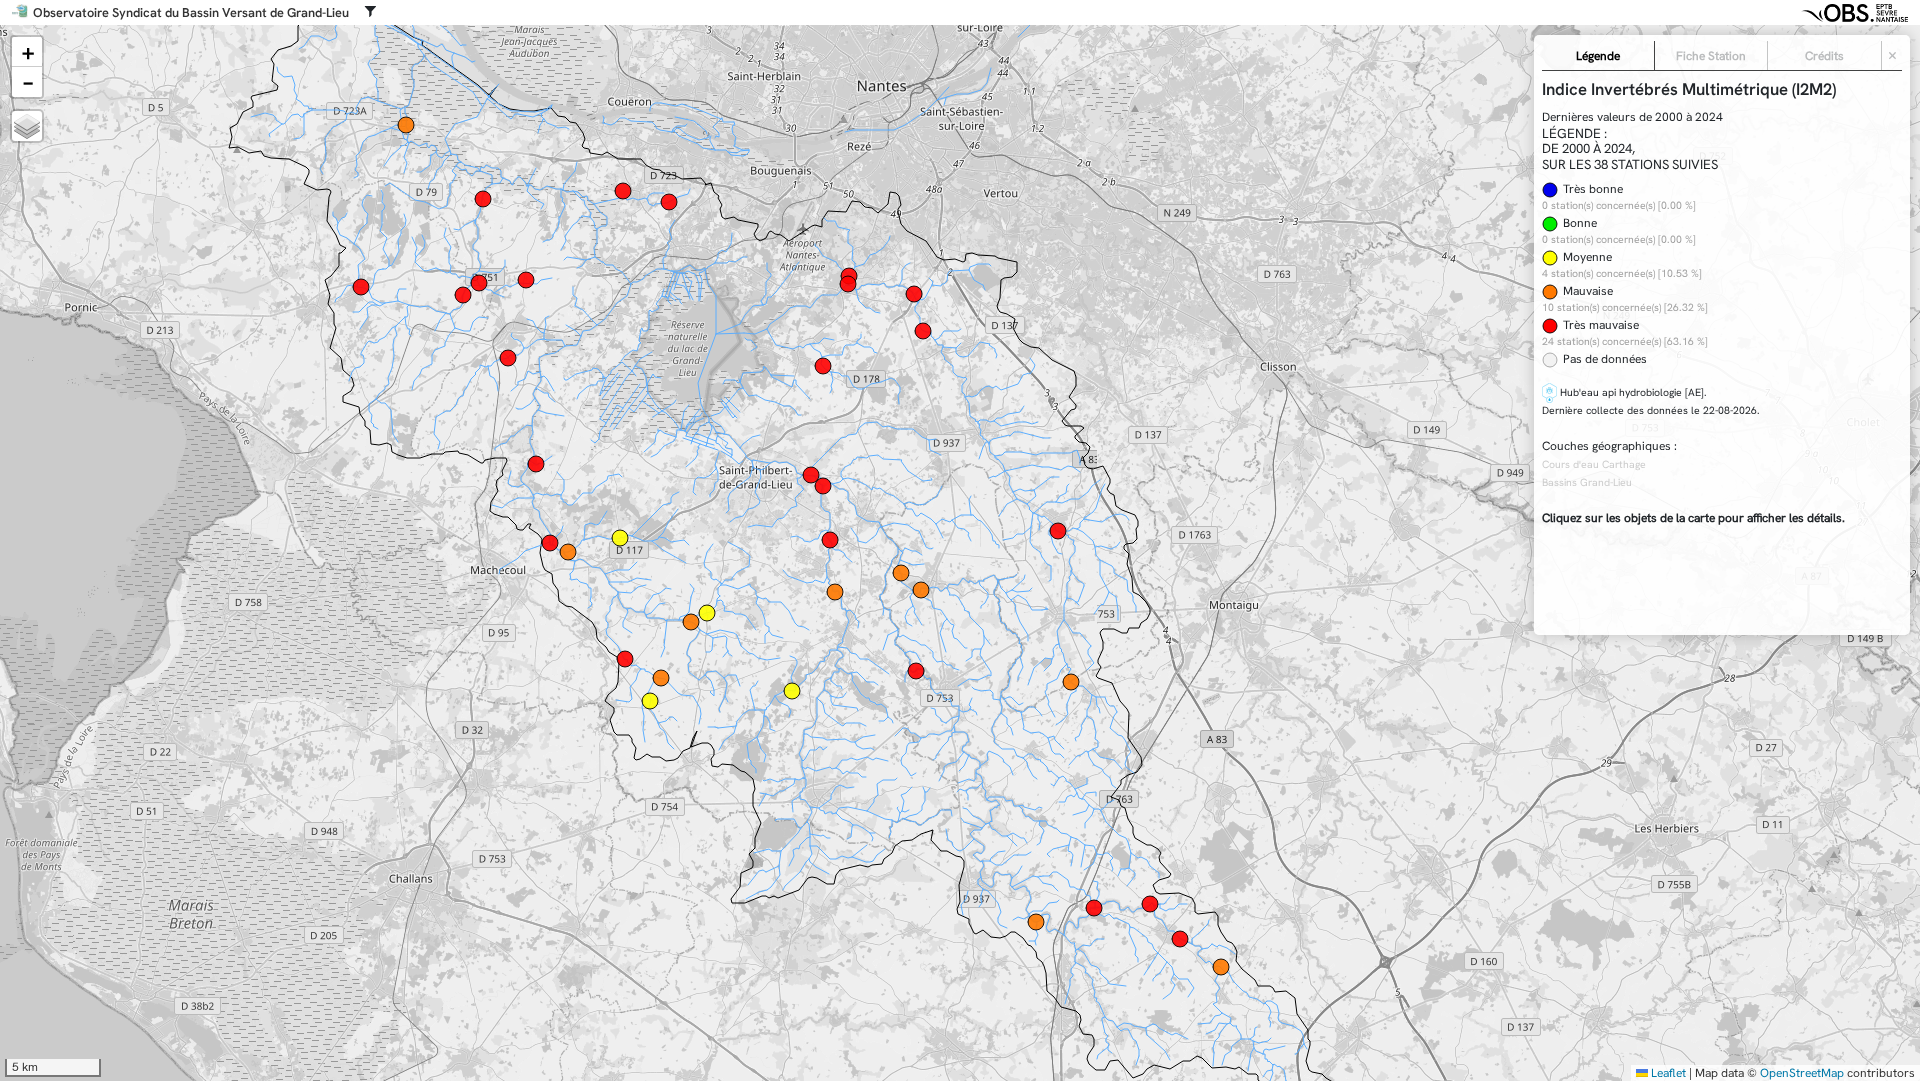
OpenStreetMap (1802, 1073)
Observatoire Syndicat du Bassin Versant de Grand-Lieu (191, 13)
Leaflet (1667, 1073)
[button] (27, 52)
